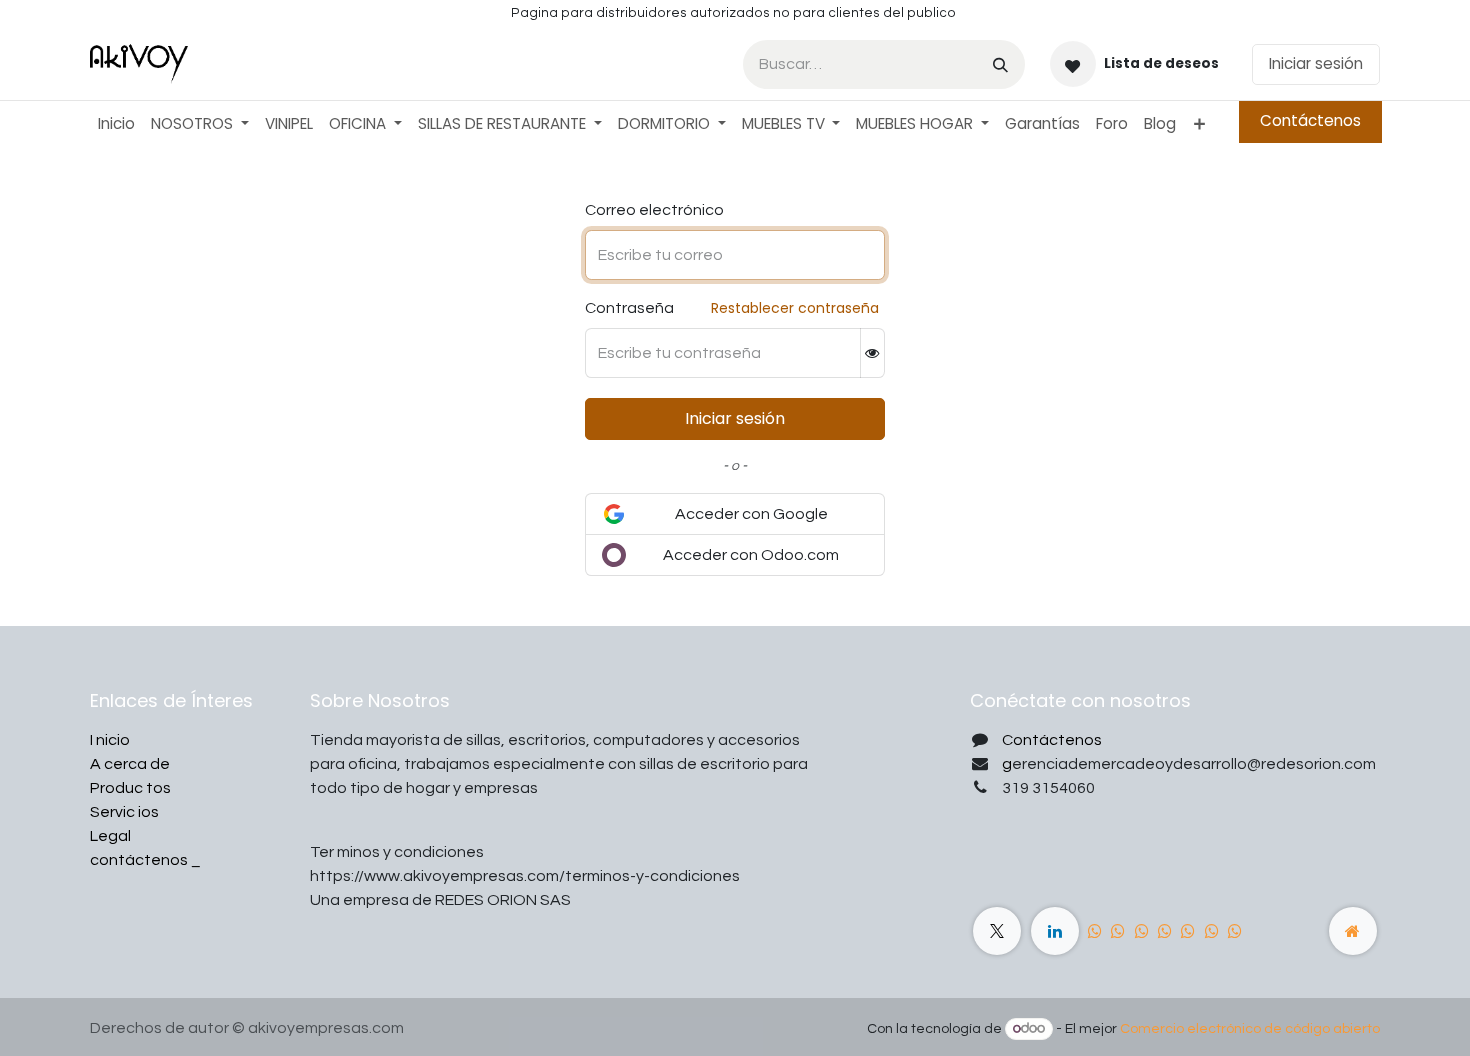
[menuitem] (116, 124)
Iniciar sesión (1316, 63)
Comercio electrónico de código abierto (1250, 1029)
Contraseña (629, 308)
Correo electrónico (654, 210)
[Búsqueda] (1000, 64)
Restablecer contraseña (795, 308)
